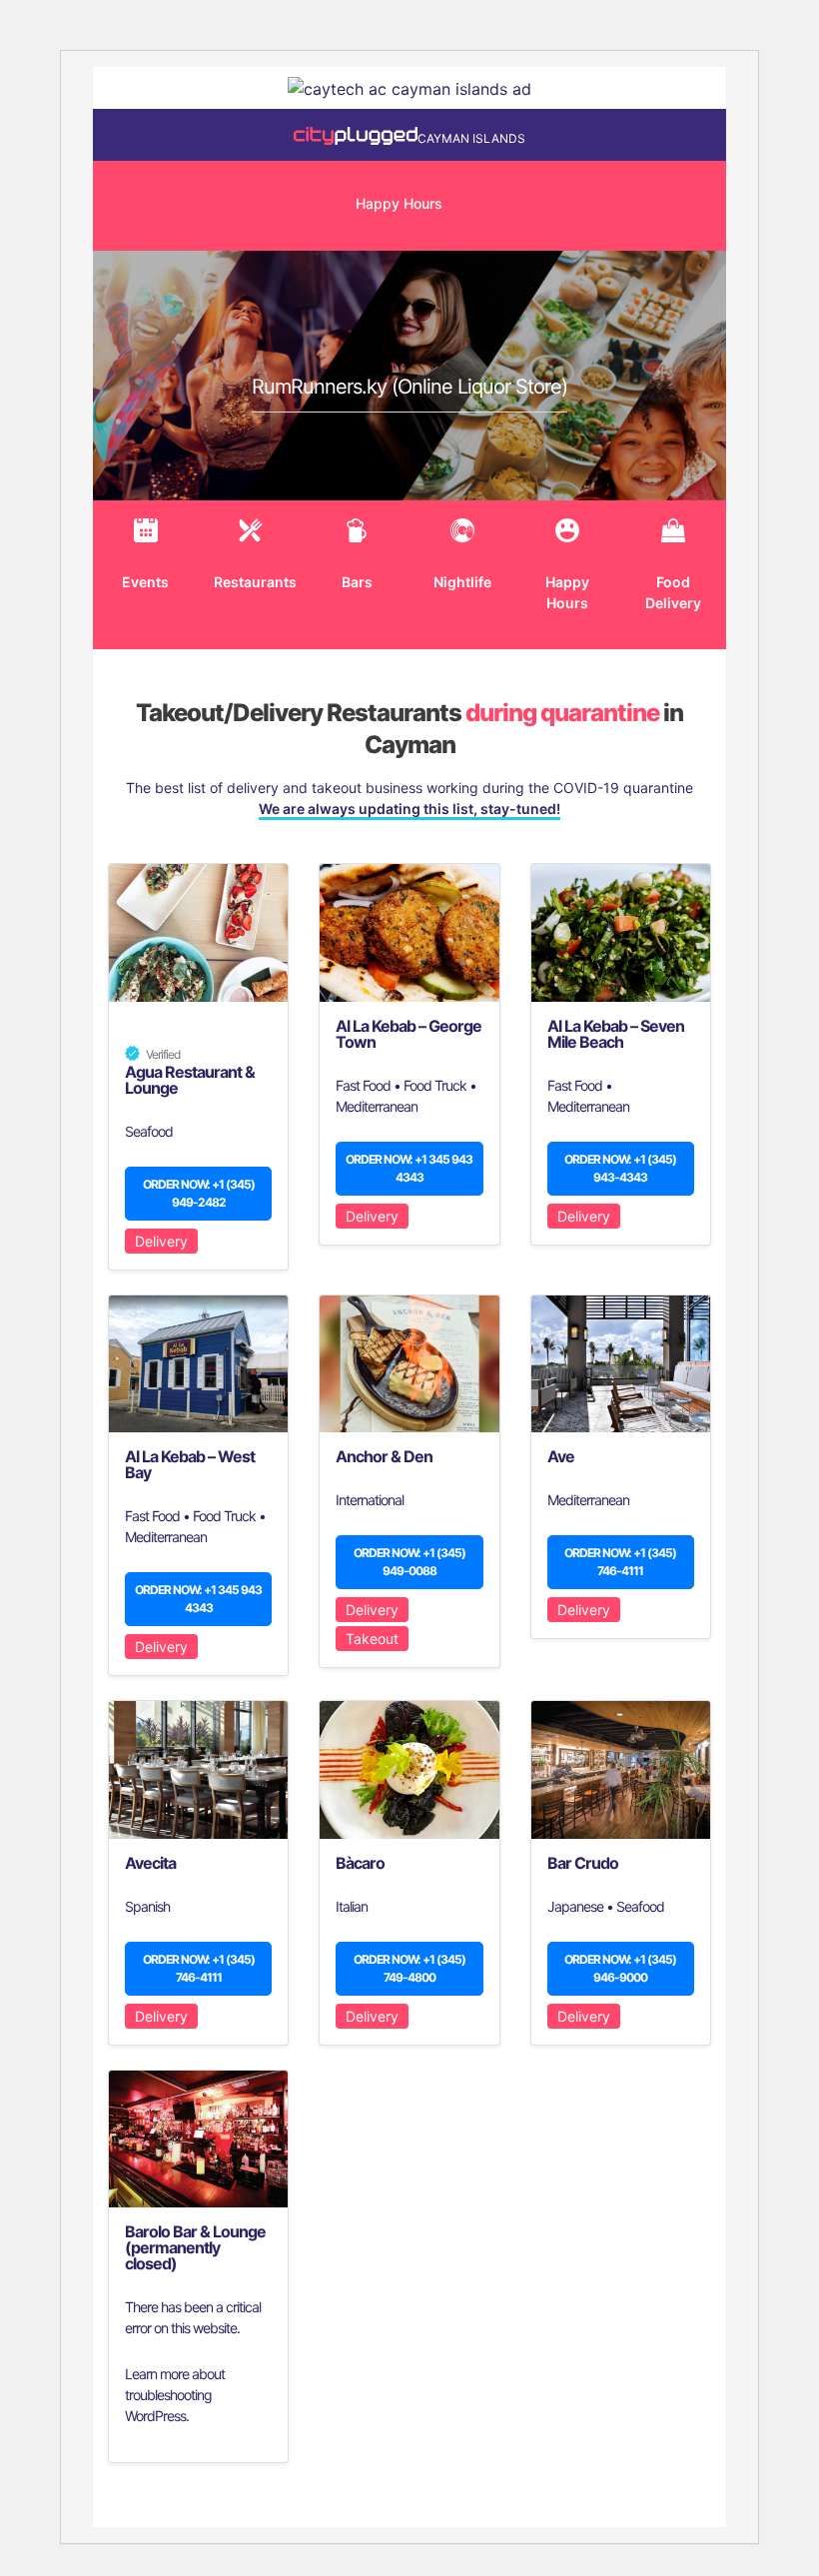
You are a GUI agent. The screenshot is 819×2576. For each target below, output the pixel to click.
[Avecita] (198, 1769)
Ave (561, 1456)
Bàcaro (360, 1863)
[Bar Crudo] (621, 1769)
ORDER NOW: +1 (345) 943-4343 (620, 1168)
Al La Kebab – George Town (409, 1034)
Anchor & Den (384, 1456)
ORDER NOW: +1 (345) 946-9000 (620, 1968)
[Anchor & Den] (409, 1364)
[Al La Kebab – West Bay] (198, 1364)
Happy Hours (399, 203)
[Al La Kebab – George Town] (409, 932)
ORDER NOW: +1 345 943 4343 (409, 1168)
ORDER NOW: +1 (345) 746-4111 (620, 1562)
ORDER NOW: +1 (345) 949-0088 (409, 1562)
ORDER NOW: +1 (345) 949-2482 (199, 1193)
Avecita (150, 1863)
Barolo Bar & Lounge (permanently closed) (195, 2247)
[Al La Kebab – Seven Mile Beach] (621, 932)
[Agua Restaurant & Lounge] (198, 932)
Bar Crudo (583, 1863)
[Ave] (621, 1364)
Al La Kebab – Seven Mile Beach (616, 1034)
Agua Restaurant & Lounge (190, 1080)
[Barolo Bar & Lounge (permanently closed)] (198, 2139)
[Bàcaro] (409, 1769)
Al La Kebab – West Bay (190, 1464)
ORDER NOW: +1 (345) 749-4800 (409, 1968)
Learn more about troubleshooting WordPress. (175, 2395)
